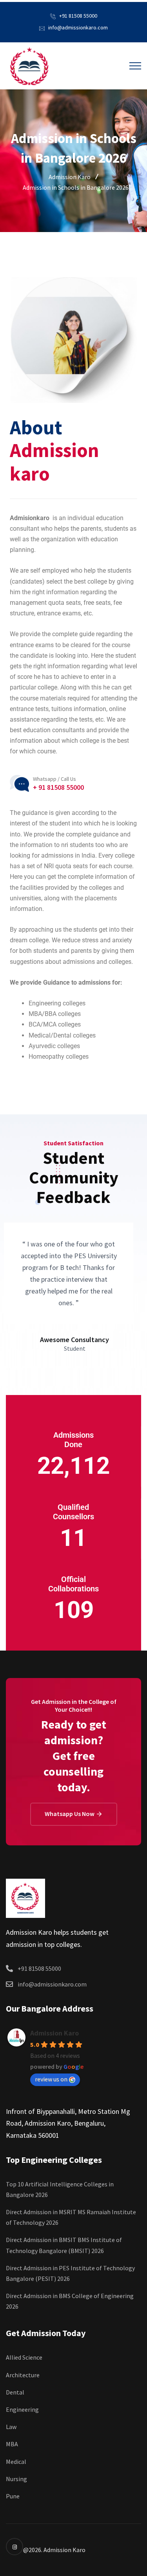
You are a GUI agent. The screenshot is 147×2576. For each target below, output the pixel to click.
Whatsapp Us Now (70, 1814)
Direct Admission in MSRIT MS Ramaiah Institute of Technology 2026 (71, 2217)
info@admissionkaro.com (78, 27)
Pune (13, 2496)
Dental (15, 2392)
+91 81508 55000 (78, 16)
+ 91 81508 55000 (58, 787)
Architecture (23, 2375)
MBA (12, 2444)
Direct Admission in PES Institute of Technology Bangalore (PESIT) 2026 (70, 2273)
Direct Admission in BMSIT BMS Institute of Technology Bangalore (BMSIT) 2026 (64, 2245)
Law (11, 2427)
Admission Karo (54, 2033)
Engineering (22, 2409)
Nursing (16, 2479)
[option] (69, 1288)
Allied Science (24, 2357)
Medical (16, 2462)
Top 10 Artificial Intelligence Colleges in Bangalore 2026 (60, 2189)
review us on (51, 2079)
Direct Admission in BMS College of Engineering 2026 (70, 2301)
